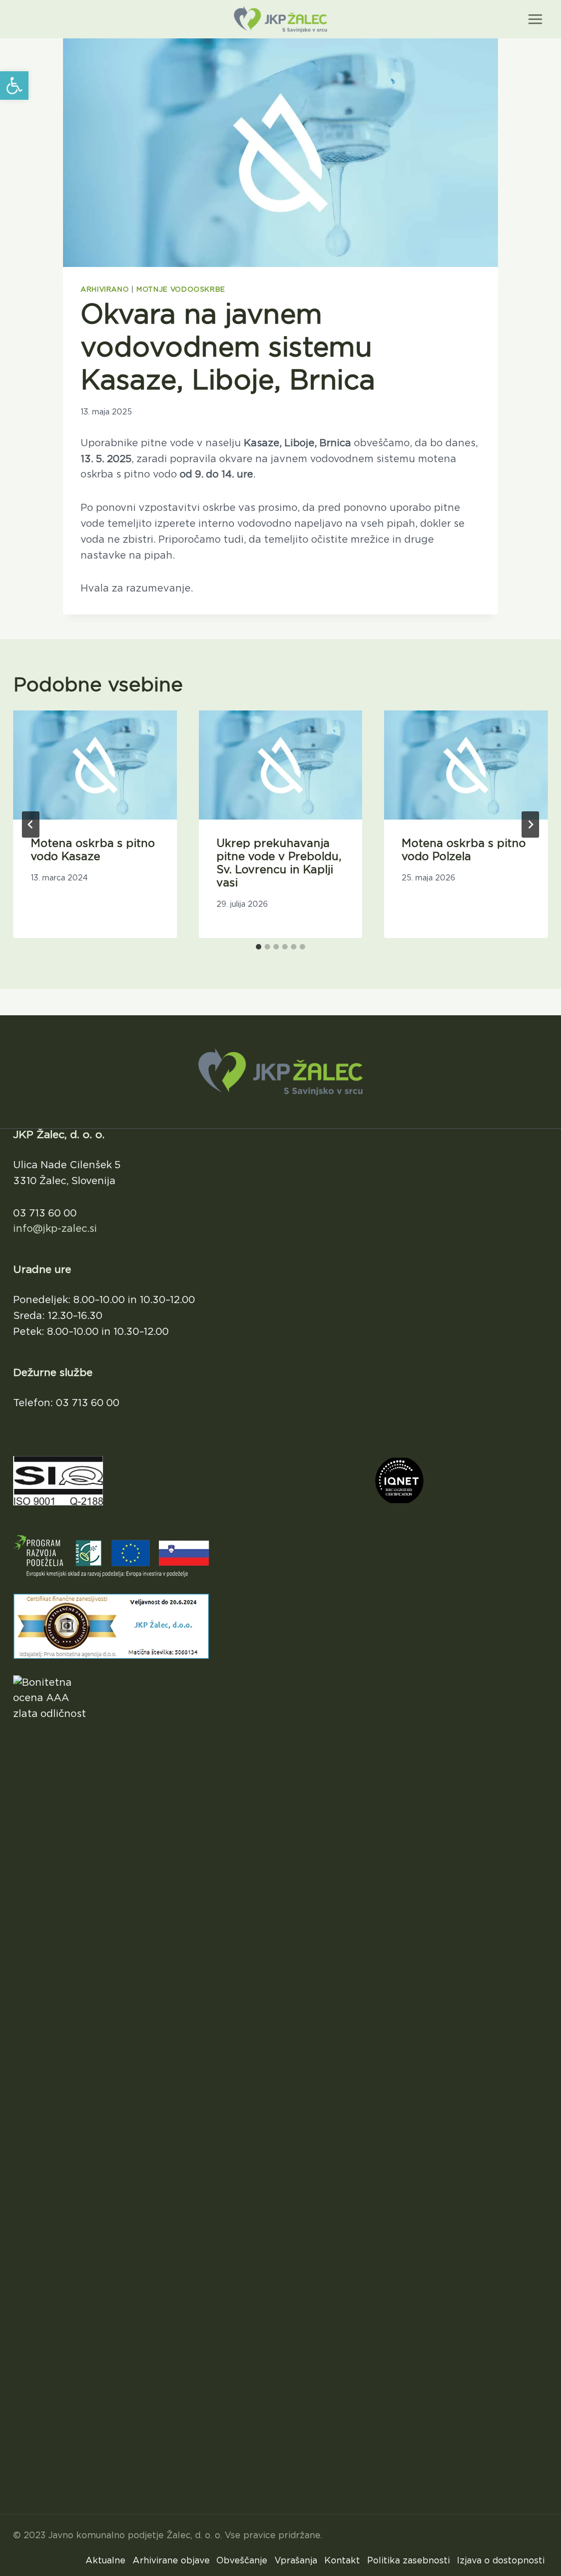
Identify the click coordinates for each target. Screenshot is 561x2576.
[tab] (259, 947)
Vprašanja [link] (296, 2561)
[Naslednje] (530, 824)
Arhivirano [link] (105, 290)
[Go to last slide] (31, 824)
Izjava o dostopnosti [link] (501, 2561)
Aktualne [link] (105, 2561)
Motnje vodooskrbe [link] (181, 290)
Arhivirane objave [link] (171, 2561)
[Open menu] (535, 19)
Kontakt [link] (342, 2561)
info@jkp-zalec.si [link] (55, 1229)
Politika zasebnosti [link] (408, 2561)
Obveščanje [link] (242, 2561)
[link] (14, 86)
